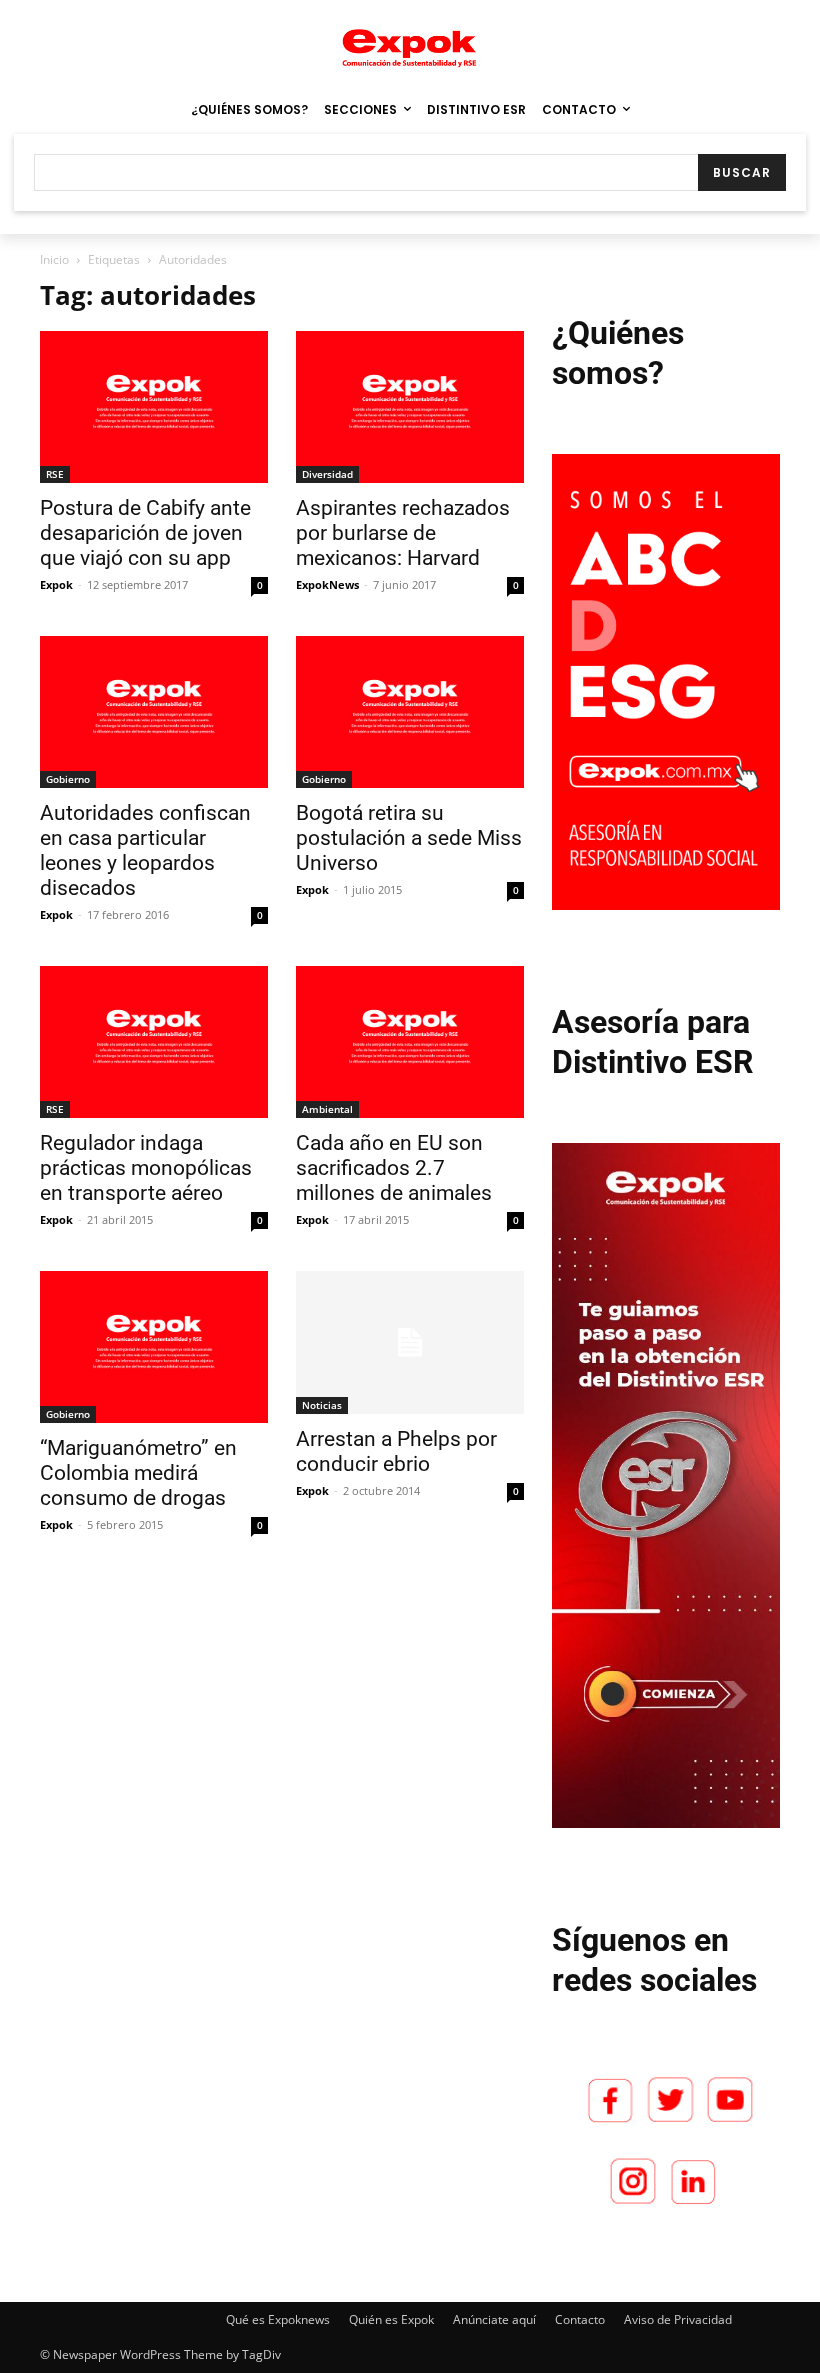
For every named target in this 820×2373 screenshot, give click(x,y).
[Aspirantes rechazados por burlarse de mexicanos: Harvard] (410, 407)
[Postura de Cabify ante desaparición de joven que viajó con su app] (154, 407)
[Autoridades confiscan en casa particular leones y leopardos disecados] (154, 712)
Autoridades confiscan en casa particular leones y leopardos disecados (145, 850)
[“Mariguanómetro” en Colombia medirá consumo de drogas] (154, 1347)
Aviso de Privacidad (678, 2319)
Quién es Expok (391, 2319)
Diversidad (327, 474)
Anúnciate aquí (494, 2319)
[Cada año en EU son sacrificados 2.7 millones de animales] (410, 1042)
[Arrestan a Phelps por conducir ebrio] (410, 1342)
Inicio (54, 259)
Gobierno (68, 779)
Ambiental (327, 1109)
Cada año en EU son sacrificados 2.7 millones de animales (394, 1168)
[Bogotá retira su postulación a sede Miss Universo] (410, 712)
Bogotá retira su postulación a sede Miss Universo (409, 838)
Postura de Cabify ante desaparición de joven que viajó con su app (145, 533)
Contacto (580, 2319)
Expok (56, 584)
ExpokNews (327, 584)
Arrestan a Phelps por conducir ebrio (396, 1451)
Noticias (322, 1405)
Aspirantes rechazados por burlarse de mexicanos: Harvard (403, 533)
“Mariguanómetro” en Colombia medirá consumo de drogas (138, 1473)
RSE (55, 474)
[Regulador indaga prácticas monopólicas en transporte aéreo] (154, 1042)
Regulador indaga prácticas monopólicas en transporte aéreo (146, 1168)
